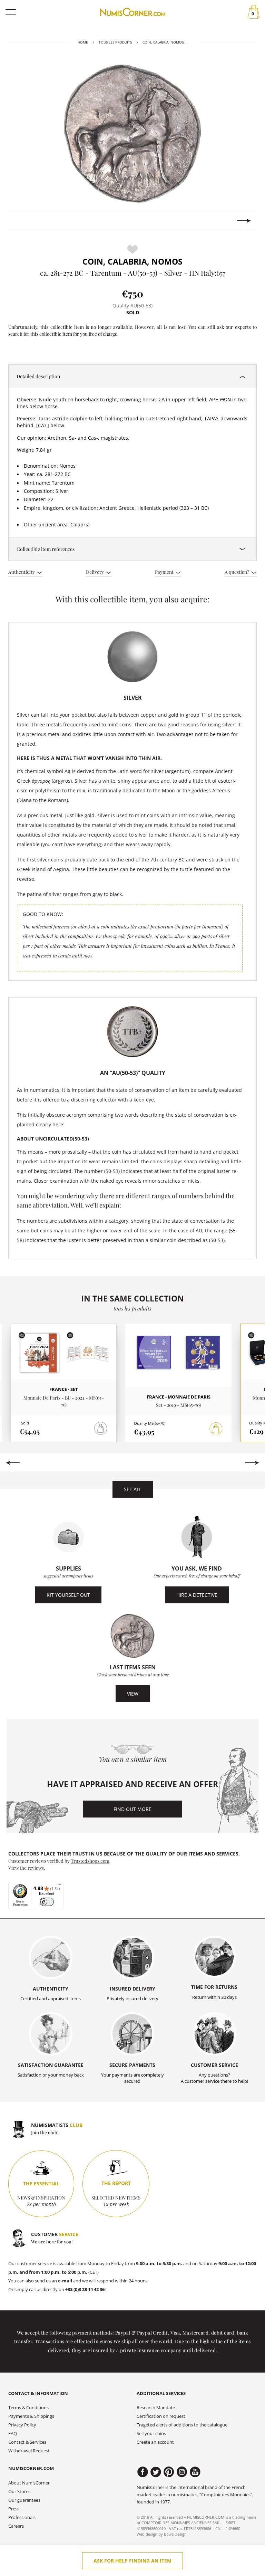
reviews (36, 1868)
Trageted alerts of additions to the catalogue (182, 2425)
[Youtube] (195, 2472)
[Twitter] (156, 2472)
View (133, 1694)
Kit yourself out (68, 1595)
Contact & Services (27, 2442)
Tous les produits (115, 42)
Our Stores (19, 2492)
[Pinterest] (169, 2472)
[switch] (47, 1902)
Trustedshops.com (90, 1861)
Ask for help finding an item (132, 2561)
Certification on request (161, 2416)
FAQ (13, 2434)
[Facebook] (143, 2472)
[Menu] (59, 1886)
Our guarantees (24, 2500)
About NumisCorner (29, 2483)
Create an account (155, 2442)
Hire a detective (197, 1595)
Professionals (22, 2517)
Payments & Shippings (31, 2416)
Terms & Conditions (28, 2408)
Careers (16, 2526)
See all (133, 1489)
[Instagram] (182, 2472)
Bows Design (175, 2534)
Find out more (132, 1809)
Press (14, 2509)
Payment (165, 572)
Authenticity (22, 572)
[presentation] (21, 221)
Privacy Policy (22, 2425)
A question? (237, 572)
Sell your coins (151, 2434)
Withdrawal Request (29, 2451)
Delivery (95, 572)
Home (83, 42)
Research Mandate (156, 2408)
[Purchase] (216, 1429)
